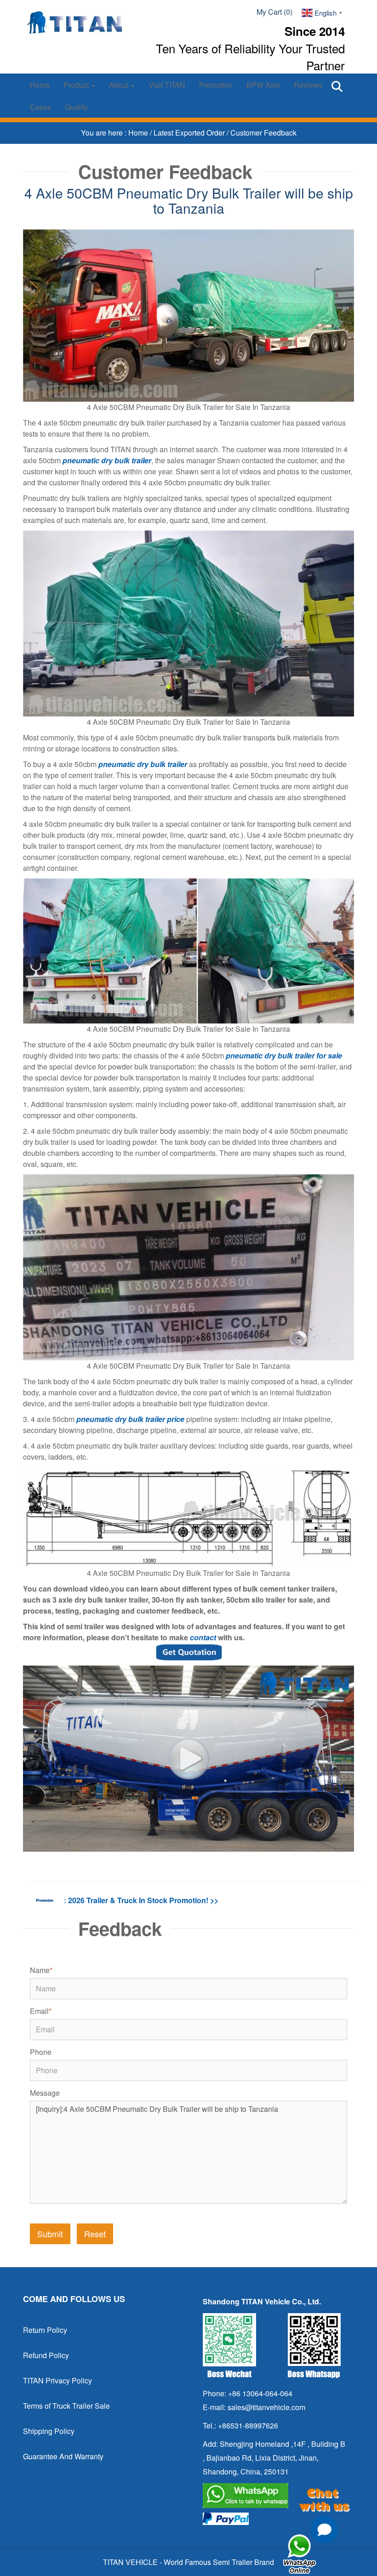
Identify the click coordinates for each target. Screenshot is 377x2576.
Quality (76, 107)
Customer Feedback (263, 133)
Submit (50, 2234)
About (120, 85)
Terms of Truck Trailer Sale (66, 2406)
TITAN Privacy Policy (57, 2380)
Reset (95, 2234)
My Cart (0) (274, 12)
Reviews (308, 85)
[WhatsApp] (275, 2496)
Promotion (216, 85)
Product (77, 85)
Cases (40, 107)
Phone (41, 2052)
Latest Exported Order (190, 133)
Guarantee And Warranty (63, 2456)
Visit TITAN (167, 85)
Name (41, 1970)
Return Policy (45, 2330)
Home (40, 85)
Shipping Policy (49, 2431)
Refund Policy (46, 2355)
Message (45, 2093)
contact (203, 1637)
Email (41, 2011)
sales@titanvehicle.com (266, 2407)
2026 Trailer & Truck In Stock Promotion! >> (143, 1900)
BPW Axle (263, 85)
